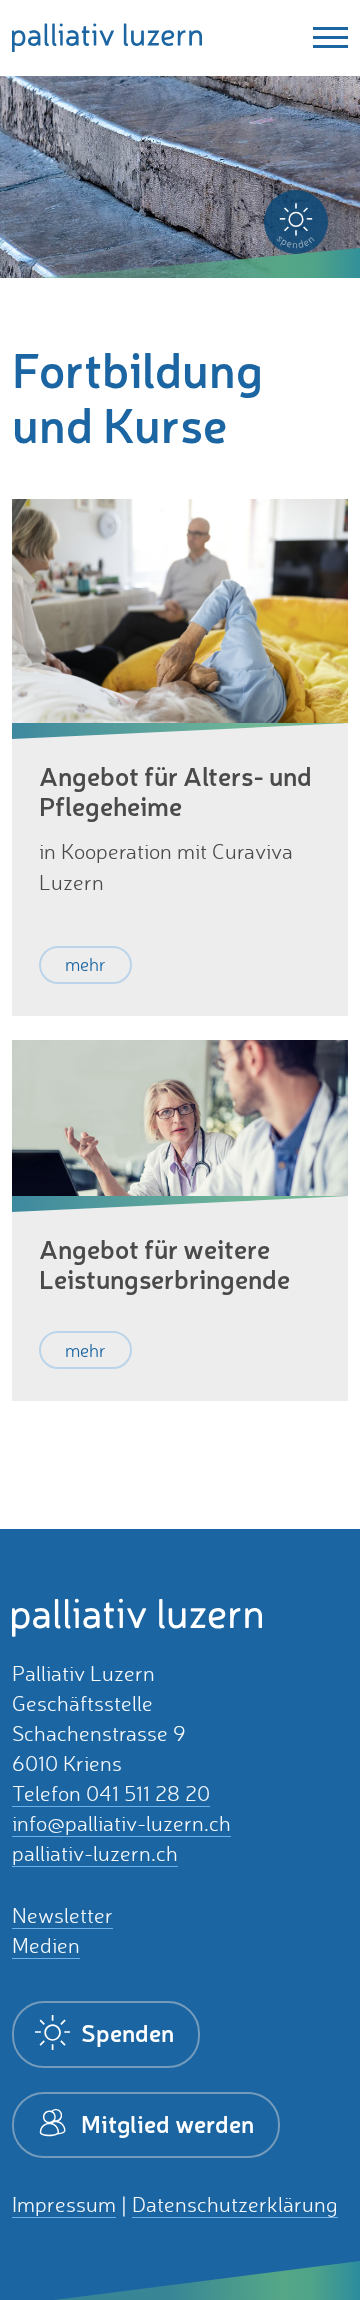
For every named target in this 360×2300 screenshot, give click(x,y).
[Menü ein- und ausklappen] (324, 37)
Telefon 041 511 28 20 (111, 1793)
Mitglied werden (165, 2123)
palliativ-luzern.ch (95, 1853)
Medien (46, 1945)
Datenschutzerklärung (235, 2204)
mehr (85, 964)
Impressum (64, 2204)
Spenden (125, 2032)
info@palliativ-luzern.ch (121, 1823)
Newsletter (62, 1915)
